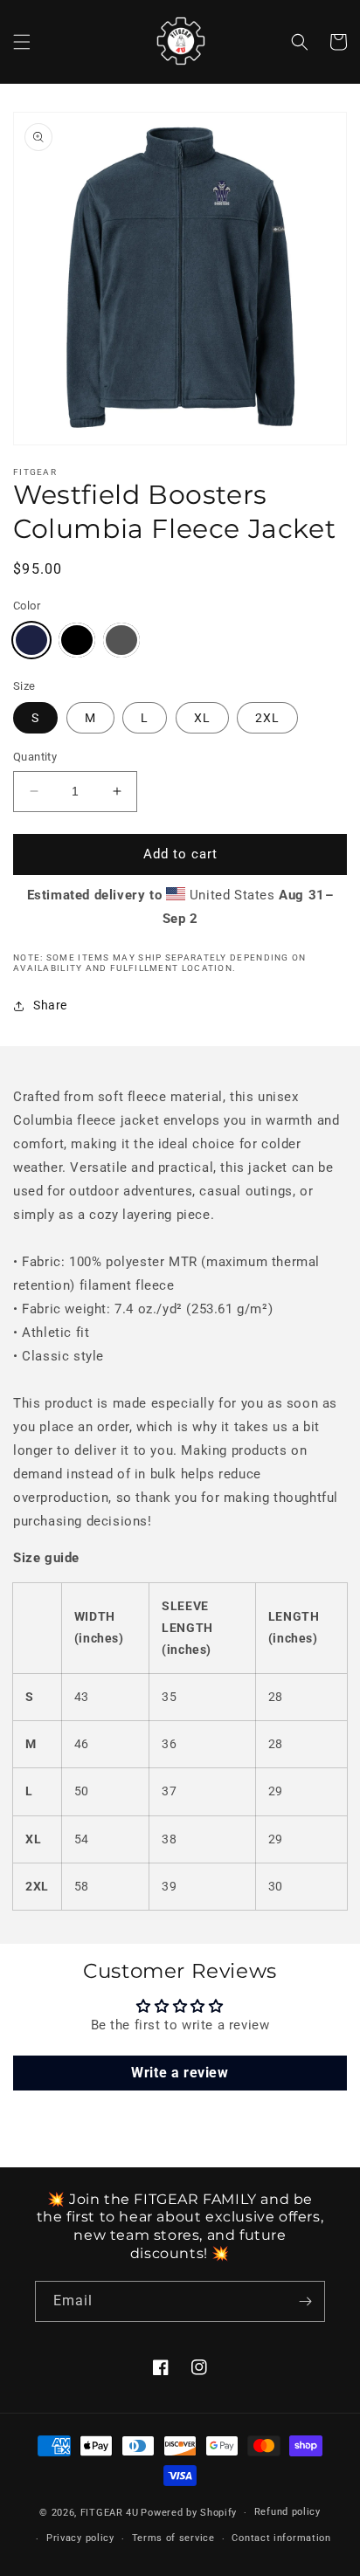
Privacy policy (80, 2538)
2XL (267, 718)
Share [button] (50, 1005)
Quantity (35, 757)
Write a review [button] (180, 2073)
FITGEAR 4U (110, 2513)
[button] (22, 42)
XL (202, 718)
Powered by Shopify (189, 2513)
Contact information (281, 2538)
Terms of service (173, 2538)
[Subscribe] (305, 2301)
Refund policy (287, 2512)
